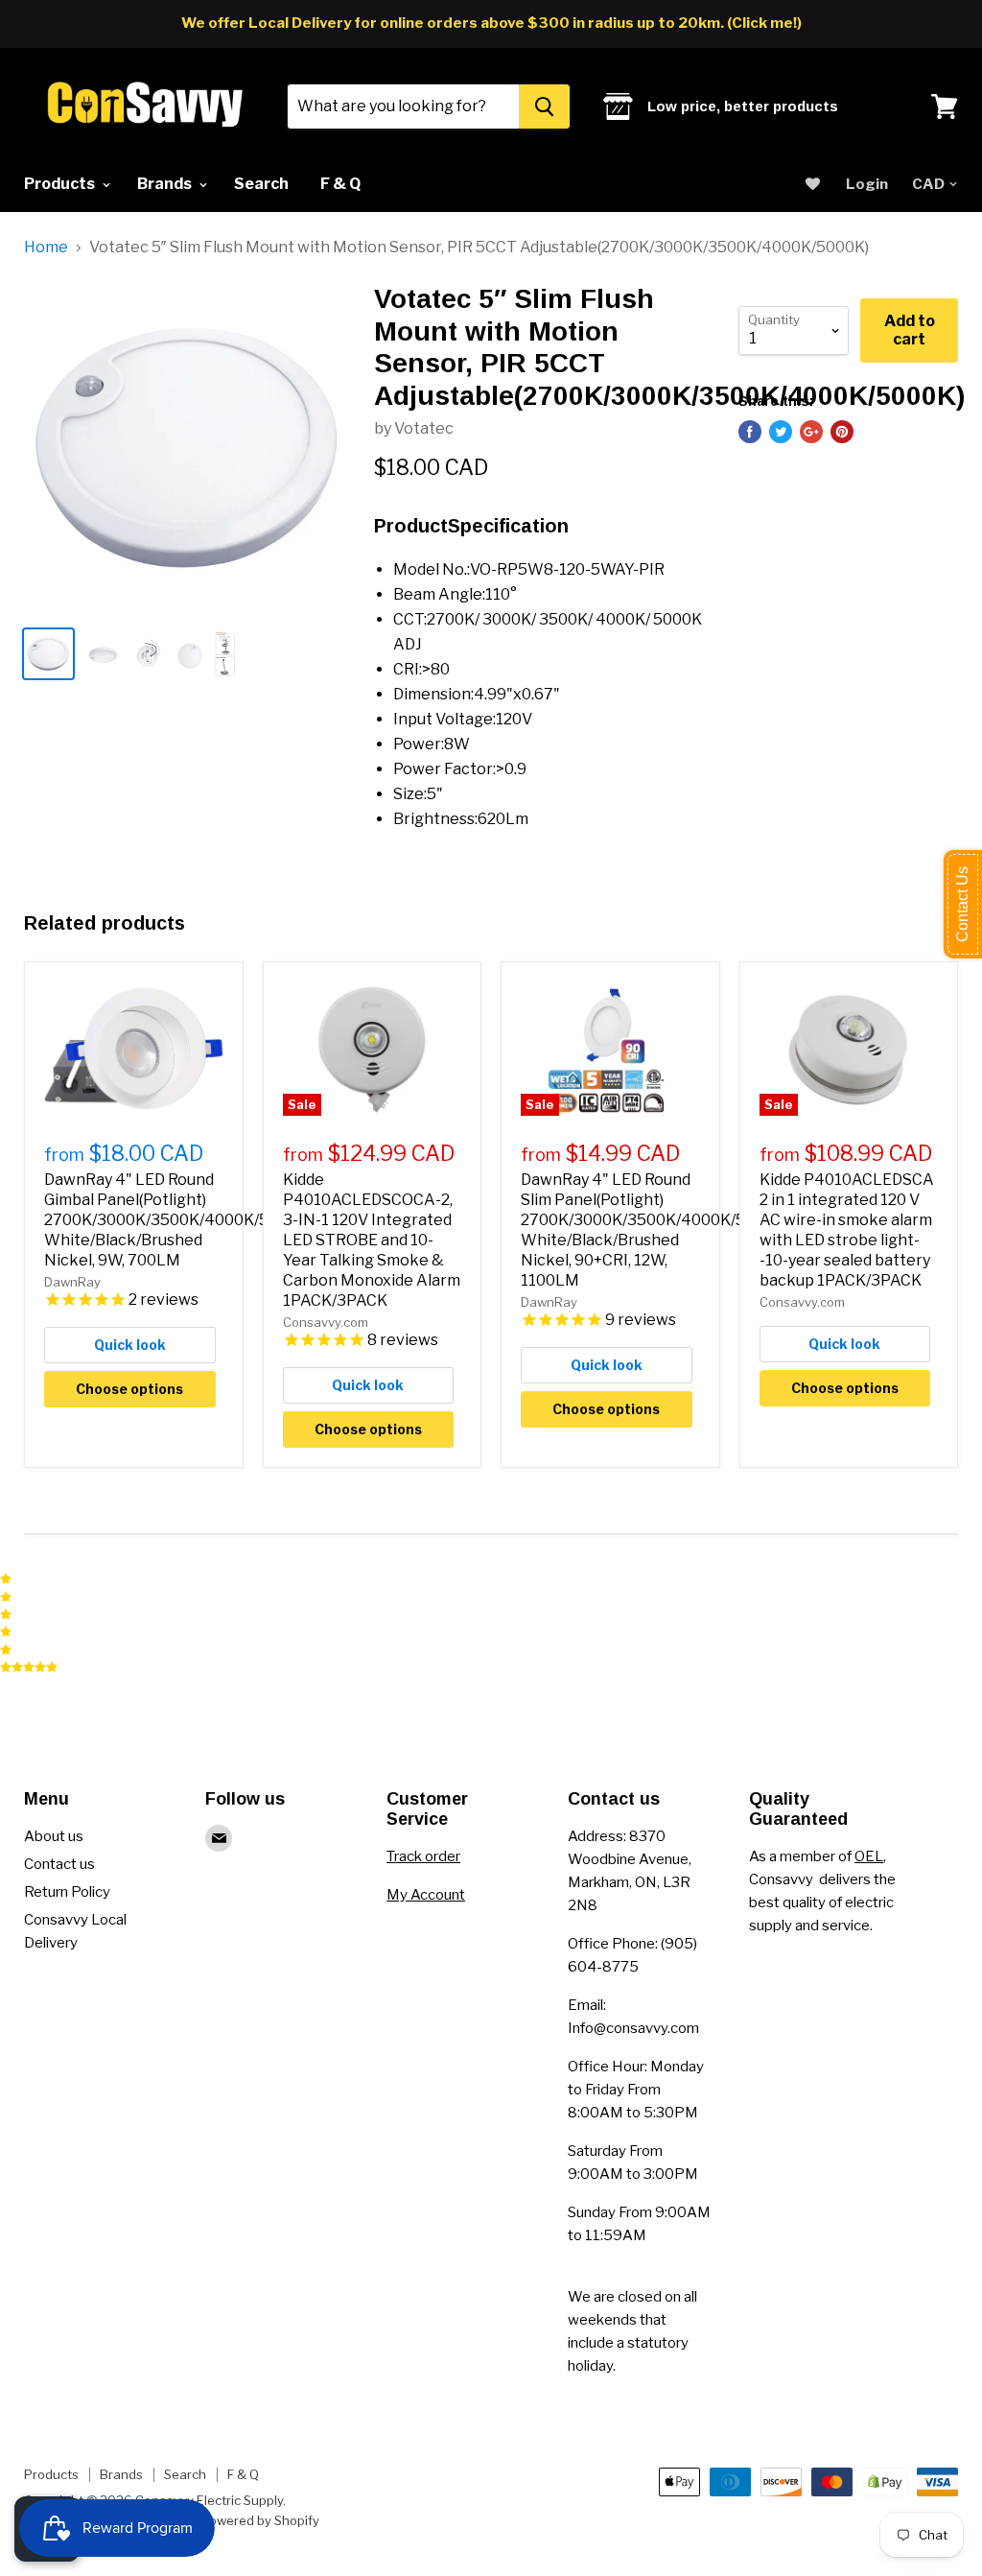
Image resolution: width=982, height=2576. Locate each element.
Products (61, 184)
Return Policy (67, 1892)
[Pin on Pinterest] (842, 432)
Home (46, 248)
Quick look (130, 1345)
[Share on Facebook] (750, 432)
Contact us (59, 1864)
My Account (426, 1895)
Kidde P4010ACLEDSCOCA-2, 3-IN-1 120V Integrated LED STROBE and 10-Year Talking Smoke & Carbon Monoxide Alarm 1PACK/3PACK (372, 1240)
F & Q (340, 184)
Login (867, 184)
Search (261, 184)
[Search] (544, 106)
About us (54, 1836)
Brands (166, 184)
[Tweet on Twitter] (781, 432)
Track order (423, 1856)
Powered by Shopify (260, 2520)
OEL (869, 1856)
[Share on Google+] (811, 432)
